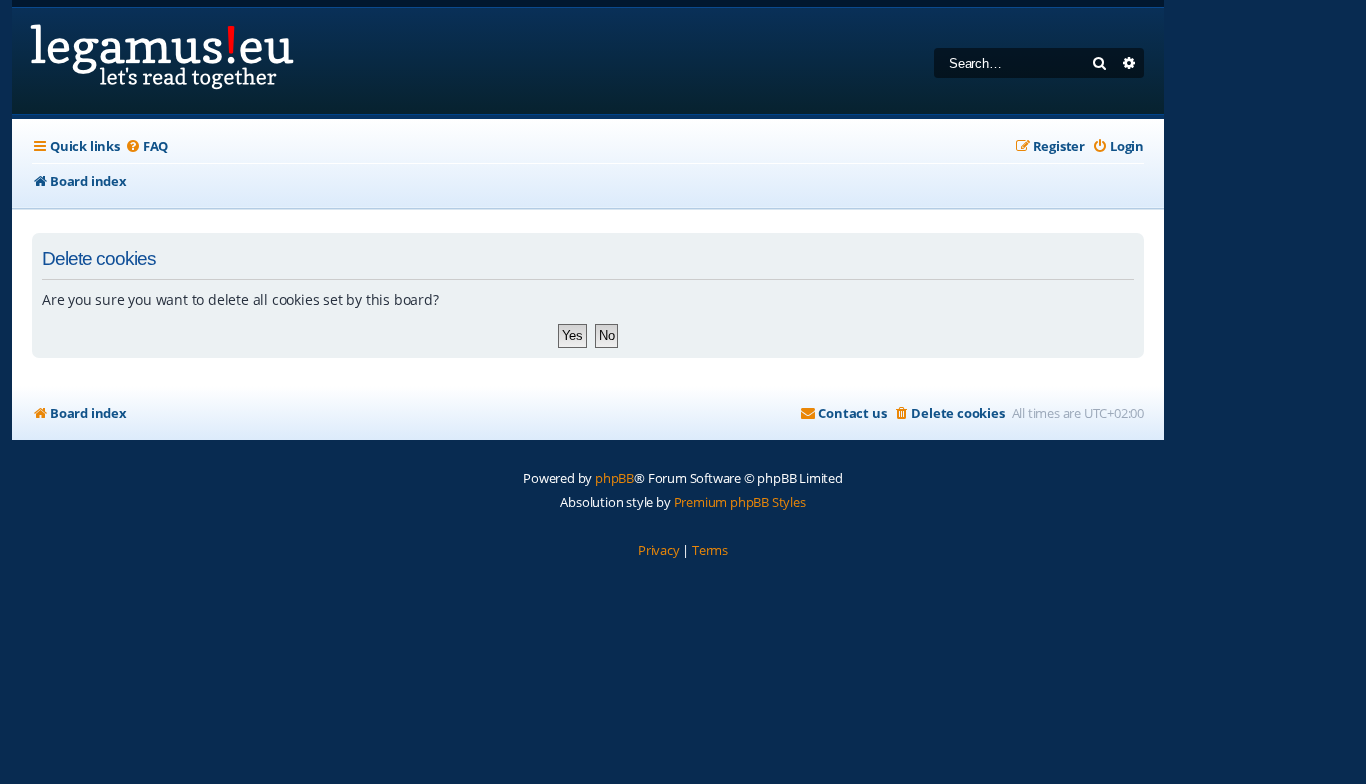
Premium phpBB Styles (740, 502)
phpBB (614, 478)
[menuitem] (146, 146)
